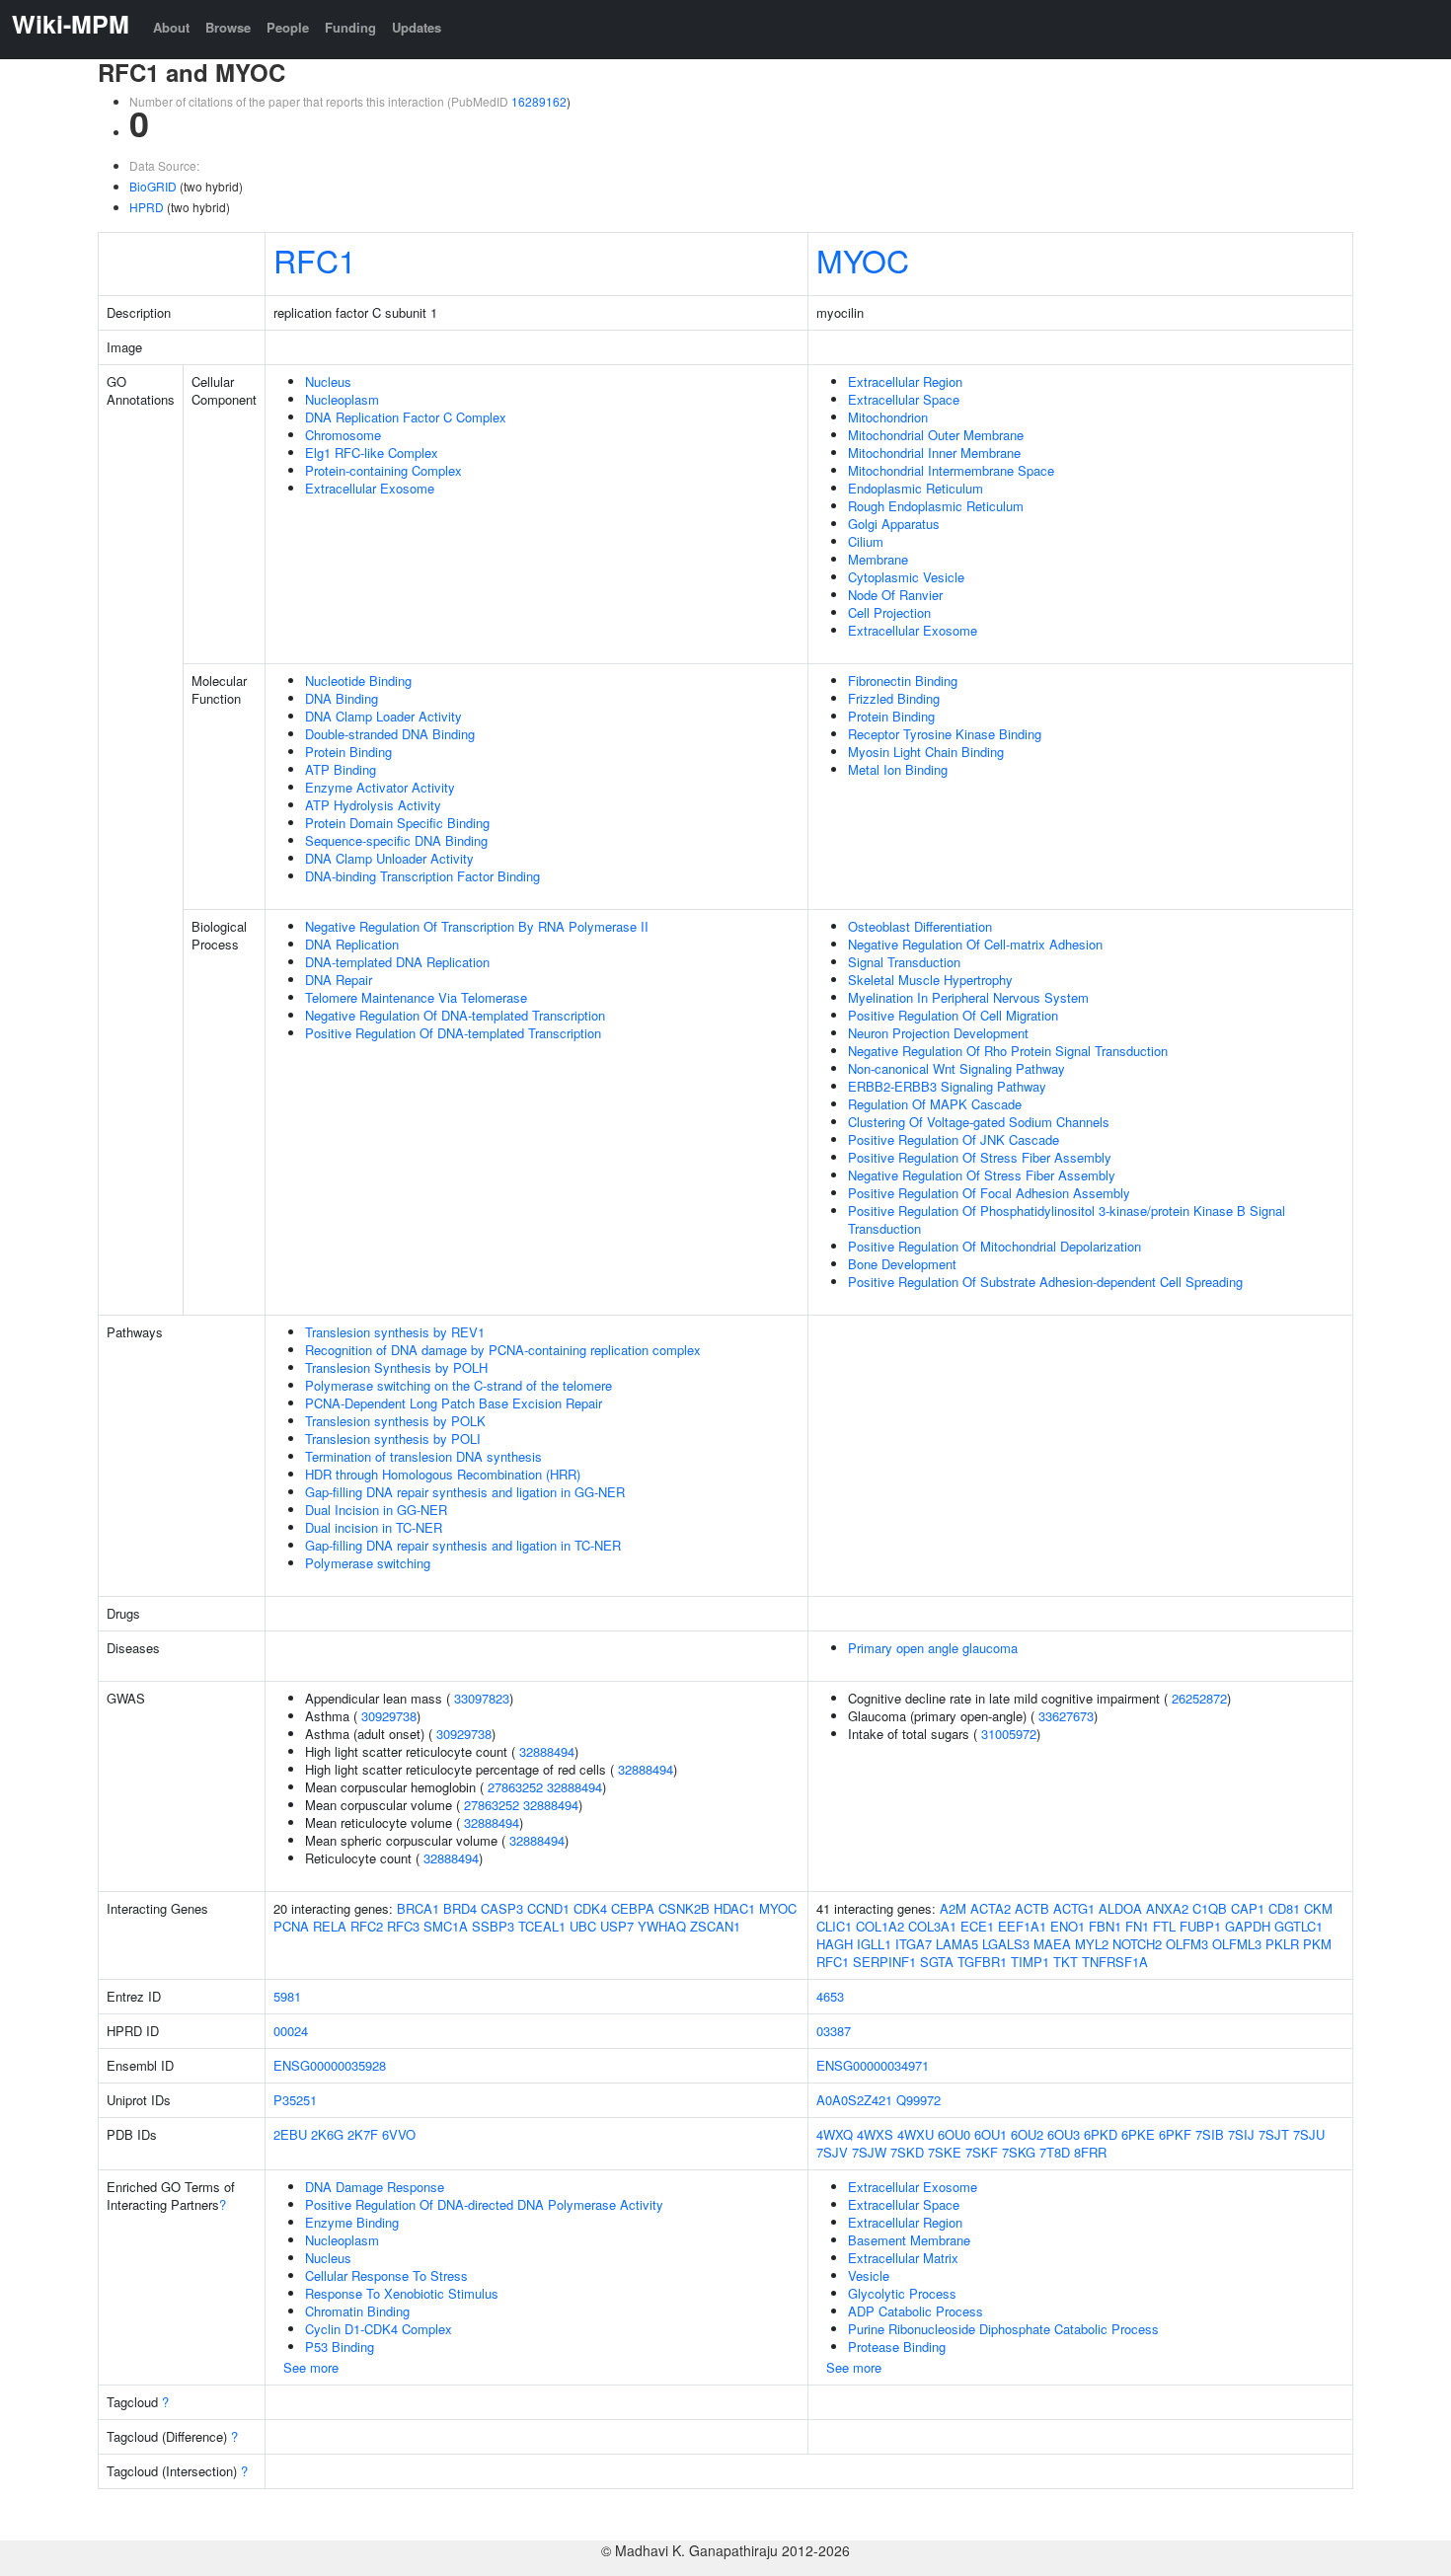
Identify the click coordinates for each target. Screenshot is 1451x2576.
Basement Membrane (909, 2240)
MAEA (1052, 1944)
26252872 (1199, 1698)
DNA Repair (339, 980)
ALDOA (1120, 1908)
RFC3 (403, 1926)
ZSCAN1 (715, 1926)
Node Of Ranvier (895, 595)
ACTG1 (1074, 1908)
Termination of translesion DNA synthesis (423, 1456)
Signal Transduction (904, 962)
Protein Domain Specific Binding (397, 823)
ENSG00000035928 (330, 2065)
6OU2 (1027, 2134)
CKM (1318, 1908)
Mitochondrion (888, 417)
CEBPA (633, 1908)
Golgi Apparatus (894, 524)
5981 (287, 1996)
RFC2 (367, 1926)
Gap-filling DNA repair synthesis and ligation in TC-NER (463, 1545)
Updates (417, 27)
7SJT (1274, 2134)
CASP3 (502, 1908)
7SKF (982, 2152)
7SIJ (1241, 2134)
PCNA (291, 1926)
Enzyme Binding (352, 2222)
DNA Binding (342, 698)
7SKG (1019, 2152)
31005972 (1009, 1734)
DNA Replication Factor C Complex (406, 417)
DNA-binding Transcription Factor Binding (422, 876)
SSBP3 (493, 1926)
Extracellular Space (904, 399)
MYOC (863, 260)
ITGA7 (914, 1944)
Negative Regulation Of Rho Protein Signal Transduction (1008, 1051)
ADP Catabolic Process (916, 2311)
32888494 (547, 1751)
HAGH (835, 1944)
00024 (291, 2031)
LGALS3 (1006, 1944)
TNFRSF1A (1115, 1962)
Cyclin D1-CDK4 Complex (379, 2329)
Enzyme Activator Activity (380, 787)
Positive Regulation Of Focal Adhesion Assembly (989, 1193)
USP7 (617, 1926)
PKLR (1282, 1944)
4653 (830, 1996)
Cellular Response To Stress (386, 2275)
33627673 (1066, 1716)
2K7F (363, 2134)
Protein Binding (348, 752)
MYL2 (1092, 1944)
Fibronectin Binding (903, 681)
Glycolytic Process (902, 2293)
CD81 (1284, 1908)
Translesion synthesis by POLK (395, 1421)
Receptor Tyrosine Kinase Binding (945, 734)
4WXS (875, 2134)
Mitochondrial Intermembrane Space (951, 470)
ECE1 (977, 1926)
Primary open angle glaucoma (933, 1648)
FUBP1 (1200, 1926)
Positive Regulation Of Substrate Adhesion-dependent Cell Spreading (1045, 1282)
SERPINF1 (884, 1962)
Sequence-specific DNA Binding (396, 840)
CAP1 (1248, 1908)
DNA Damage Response (375, 2187)
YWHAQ (662, 1926)
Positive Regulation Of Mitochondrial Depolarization (994, 1246)
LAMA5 (957, 1944)
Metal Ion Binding (898, 769)
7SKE (945, 2152)
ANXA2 (1167, 1908)
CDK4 (590, 1908)
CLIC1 (834, 1926)
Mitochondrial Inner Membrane (934, 453)
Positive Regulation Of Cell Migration (953, 1015)
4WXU (916, 2134)
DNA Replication (352, 944)
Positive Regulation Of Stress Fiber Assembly (980, 1157)
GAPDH (1248, 1926)
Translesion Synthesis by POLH (396, 1367)
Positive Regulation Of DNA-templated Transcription (453, 1033)
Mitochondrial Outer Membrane (936, 435)
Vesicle (869, 2275)
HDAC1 (734, 1908)
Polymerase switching (368, 1563)
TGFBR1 (982, 1962)
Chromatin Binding (357, 2311)
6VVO (399, 2134)
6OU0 (954, 2134)
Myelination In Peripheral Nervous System (968, 997)
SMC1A (446, 1926)
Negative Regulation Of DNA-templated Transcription (455, 1015)
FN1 (1137, 1926)
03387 (834, 2031)
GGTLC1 (1298, 1926)
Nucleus (328, 381)
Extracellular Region (905, 381)
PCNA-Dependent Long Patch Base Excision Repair (454, 1403)
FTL (1164, 1926)
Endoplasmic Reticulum (916, 488)
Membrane (878, 559)
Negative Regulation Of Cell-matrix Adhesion (975, 944)
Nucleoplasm (342, 399)
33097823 (482, 1698)
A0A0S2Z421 (854, 2100)
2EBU (290, 2134)
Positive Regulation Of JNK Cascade (954, 1139)
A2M (953, 1908)
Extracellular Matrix (903, 2258)
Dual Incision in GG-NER (376, 1510)
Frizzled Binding (894, 698)
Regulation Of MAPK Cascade (935, 1104)
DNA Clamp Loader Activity (383, 716)
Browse (228, 27)
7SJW (869, 2152)
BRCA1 (418, 1908)
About (171, 27)
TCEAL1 (542, 1926)
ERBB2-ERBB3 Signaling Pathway (947, 1086)
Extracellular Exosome (370, 488)
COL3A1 (932, 1926)
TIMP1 (1030, 1962)
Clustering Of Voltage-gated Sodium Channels (979, 1122)
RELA (330, 1926)
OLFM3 (1187, 1944)
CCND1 (548, 1908)
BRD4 (460, 1908)
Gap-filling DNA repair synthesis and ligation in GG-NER (465, 1492)
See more (311, 2367)
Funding (350, 27)
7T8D (1055, 2152)
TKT (1066, 1962)
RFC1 (315, 260)
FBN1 (1105, 1926)
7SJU (1309, 2134)
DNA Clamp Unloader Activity (389, 858)
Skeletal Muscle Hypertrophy (930, 980)
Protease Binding (897, 2347)
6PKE (1138, 2134)
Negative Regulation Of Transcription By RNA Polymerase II (477, 926)
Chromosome (343, 435)
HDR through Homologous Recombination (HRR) (443, 1474)
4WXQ (835, 2134)
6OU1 (991, 2134)
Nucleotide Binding (358, 681)
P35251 (295, 2100)
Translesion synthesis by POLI (393, 1439)
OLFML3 (1237, 1944)
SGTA (937, 1962)
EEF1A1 (1022, 1926)
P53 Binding (340, 2347)
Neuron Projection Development (938, 1033)
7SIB (1210, 2134)
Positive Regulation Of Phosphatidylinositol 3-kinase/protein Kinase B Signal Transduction (1067, 1219)
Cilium (866, 541)
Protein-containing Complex (383, 470)
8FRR (1090, 2152)
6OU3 (1064, 2134)
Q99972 (918, 2100)
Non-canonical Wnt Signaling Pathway (956, 1068)
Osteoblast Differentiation (920, 926)
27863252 (515, 1787)
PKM (1317, 1944)
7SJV (832, 2152)
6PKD (1101, 2134)
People (288, 27)
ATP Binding (341, 769)
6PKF (1175, 2134)
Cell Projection (889, 612)
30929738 (389, 1716)
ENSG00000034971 (873, 2065)
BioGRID (153, 186)
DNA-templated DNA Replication (397, 962)
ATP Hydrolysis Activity (373, 805)
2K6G (327, 2134)
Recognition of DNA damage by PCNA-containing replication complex (503, 1350)
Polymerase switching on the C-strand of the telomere (458, 1385)
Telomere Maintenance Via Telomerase (416, 997)
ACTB (1032, 1908)
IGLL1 (874, 1944)
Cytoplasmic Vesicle (906, 577)
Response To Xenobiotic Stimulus (402, 2293)
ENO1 (1068, 1926)
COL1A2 (880, 1926)
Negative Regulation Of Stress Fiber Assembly (982, 1175)
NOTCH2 (1137, 1944)
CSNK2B (684, 1908)
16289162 (539, 101)
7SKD (907, 2152)
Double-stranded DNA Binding (390, 734)
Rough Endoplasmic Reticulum (936, 506)
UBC (583, 1926)
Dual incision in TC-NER (374, 1527)
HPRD (147, 207)
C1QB (1210, 1908)
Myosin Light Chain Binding (926, 752)
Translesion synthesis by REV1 (395, 1332)
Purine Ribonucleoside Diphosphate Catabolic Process (1003, 2329)
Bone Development (902, 1264)
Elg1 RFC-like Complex (372, 453)
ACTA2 (991, 1908)
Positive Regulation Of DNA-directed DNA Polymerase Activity (484, 2204)
